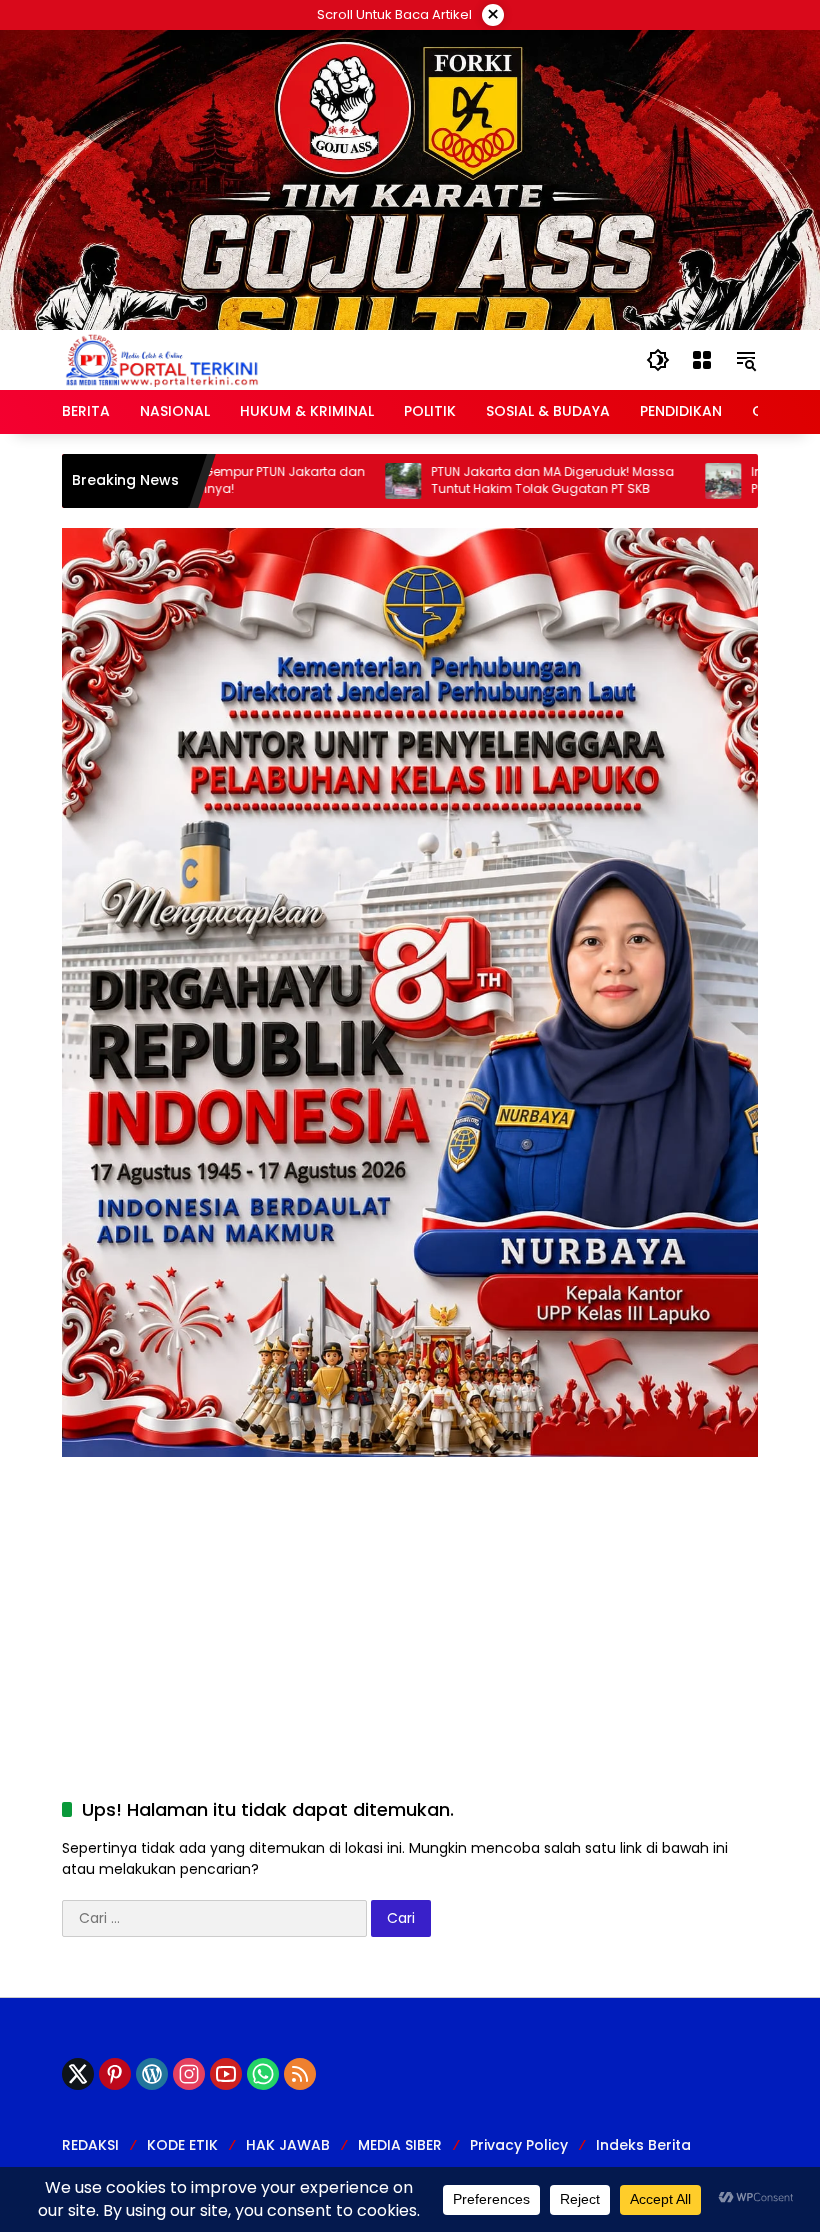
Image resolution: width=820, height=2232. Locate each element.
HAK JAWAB (288, 2145)
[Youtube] (226, 2074)
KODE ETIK (182, 2145)
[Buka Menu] (702, 360)
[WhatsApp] (263, 2074)
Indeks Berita (643, 2145)
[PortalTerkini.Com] (162, 359)
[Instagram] (189, 2074)
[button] (658, 360)
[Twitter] (78, 2074)
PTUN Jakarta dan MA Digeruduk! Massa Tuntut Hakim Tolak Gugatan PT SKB (497, 480)
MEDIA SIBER (400, 2145)
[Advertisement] (410, 1597)
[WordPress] (152, 2074)
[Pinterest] (115, 2074)
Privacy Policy (519, 2145)
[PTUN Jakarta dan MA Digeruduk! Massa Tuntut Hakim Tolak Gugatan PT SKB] (348, 481)
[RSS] (300, 2074)
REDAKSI (90, 2145)
